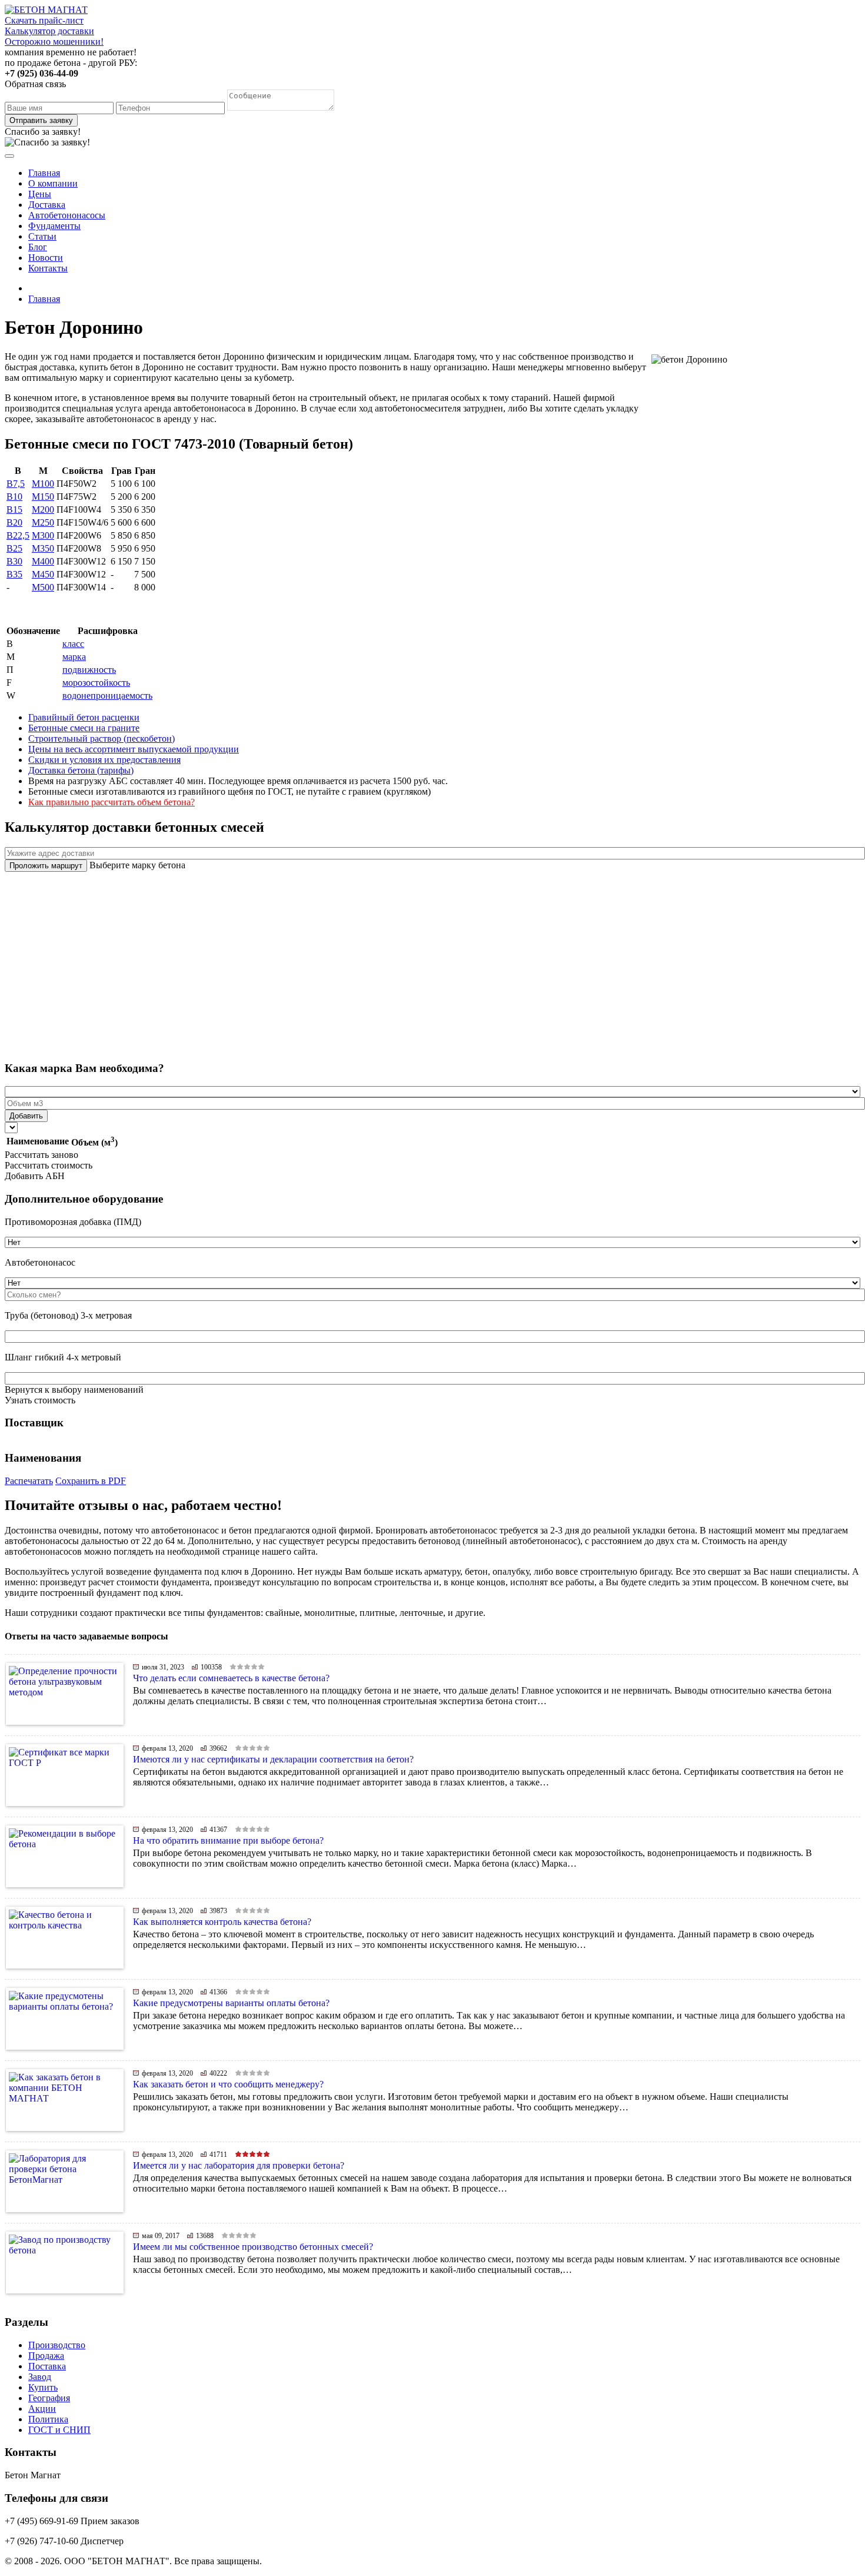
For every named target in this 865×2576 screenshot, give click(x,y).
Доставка (47, 205)
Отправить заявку (41, 120)
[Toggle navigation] (9, 156)
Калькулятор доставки (49, 31)
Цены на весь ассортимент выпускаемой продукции (134, 749)
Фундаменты (54, 226)
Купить (43, 2387)
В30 (14, 561)
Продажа (46, 2356)
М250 (43, 522)
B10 (14, 497)
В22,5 (18, 535)
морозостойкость (96, 683)
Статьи (42, 236)
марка (74, 657)
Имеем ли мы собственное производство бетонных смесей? (253, 2247)
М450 (43, 574)
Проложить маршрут (46, 866)
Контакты (48, 268)
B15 (14, 509)
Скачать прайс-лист (44, 20)
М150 (43, 497)
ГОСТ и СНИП (59, 2430)
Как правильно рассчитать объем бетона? (112, 802)
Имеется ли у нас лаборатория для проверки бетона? (239, 2165)
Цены (40, 194)
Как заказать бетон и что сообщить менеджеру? (228, 2084)
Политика (48, 2419)
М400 (43, 561)
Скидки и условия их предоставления (104, 760)
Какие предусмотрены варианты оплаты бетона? (231, 2003)
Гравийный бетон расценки (84, 717)
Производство (57, 2345)
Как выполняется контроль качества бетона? (222, 1922)
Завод (40, 2377)
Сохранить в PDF (91, 1481)
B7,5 (16, 484)
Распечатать (29, 1481)
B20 (14, 522)
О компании (53, 183)
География (49, 2398)
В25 (14, 548)
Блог (38, 247)
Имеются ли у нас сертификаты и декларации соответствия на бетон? (273, 1759)
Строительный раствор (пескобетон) (102, 738)
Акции (42, 2409)
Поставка (47, 2366)
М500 (43, 587)
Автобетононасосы (67, 215)
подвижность (89, 670)
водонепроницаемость (107, 696)
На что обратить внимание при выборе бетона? (228, 1840)
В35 (14, 574)
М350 (43, 548)
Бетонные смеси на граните (84, 728)
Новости (46, 258)
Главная (44, 173)
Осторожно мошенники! (54, 42)
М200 (43, 509)
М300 (43, 535)
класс (73, 644)
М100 (43, 484)
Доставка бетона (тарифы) (81, 770)
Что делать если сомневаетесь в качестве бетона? (231, 1678)
